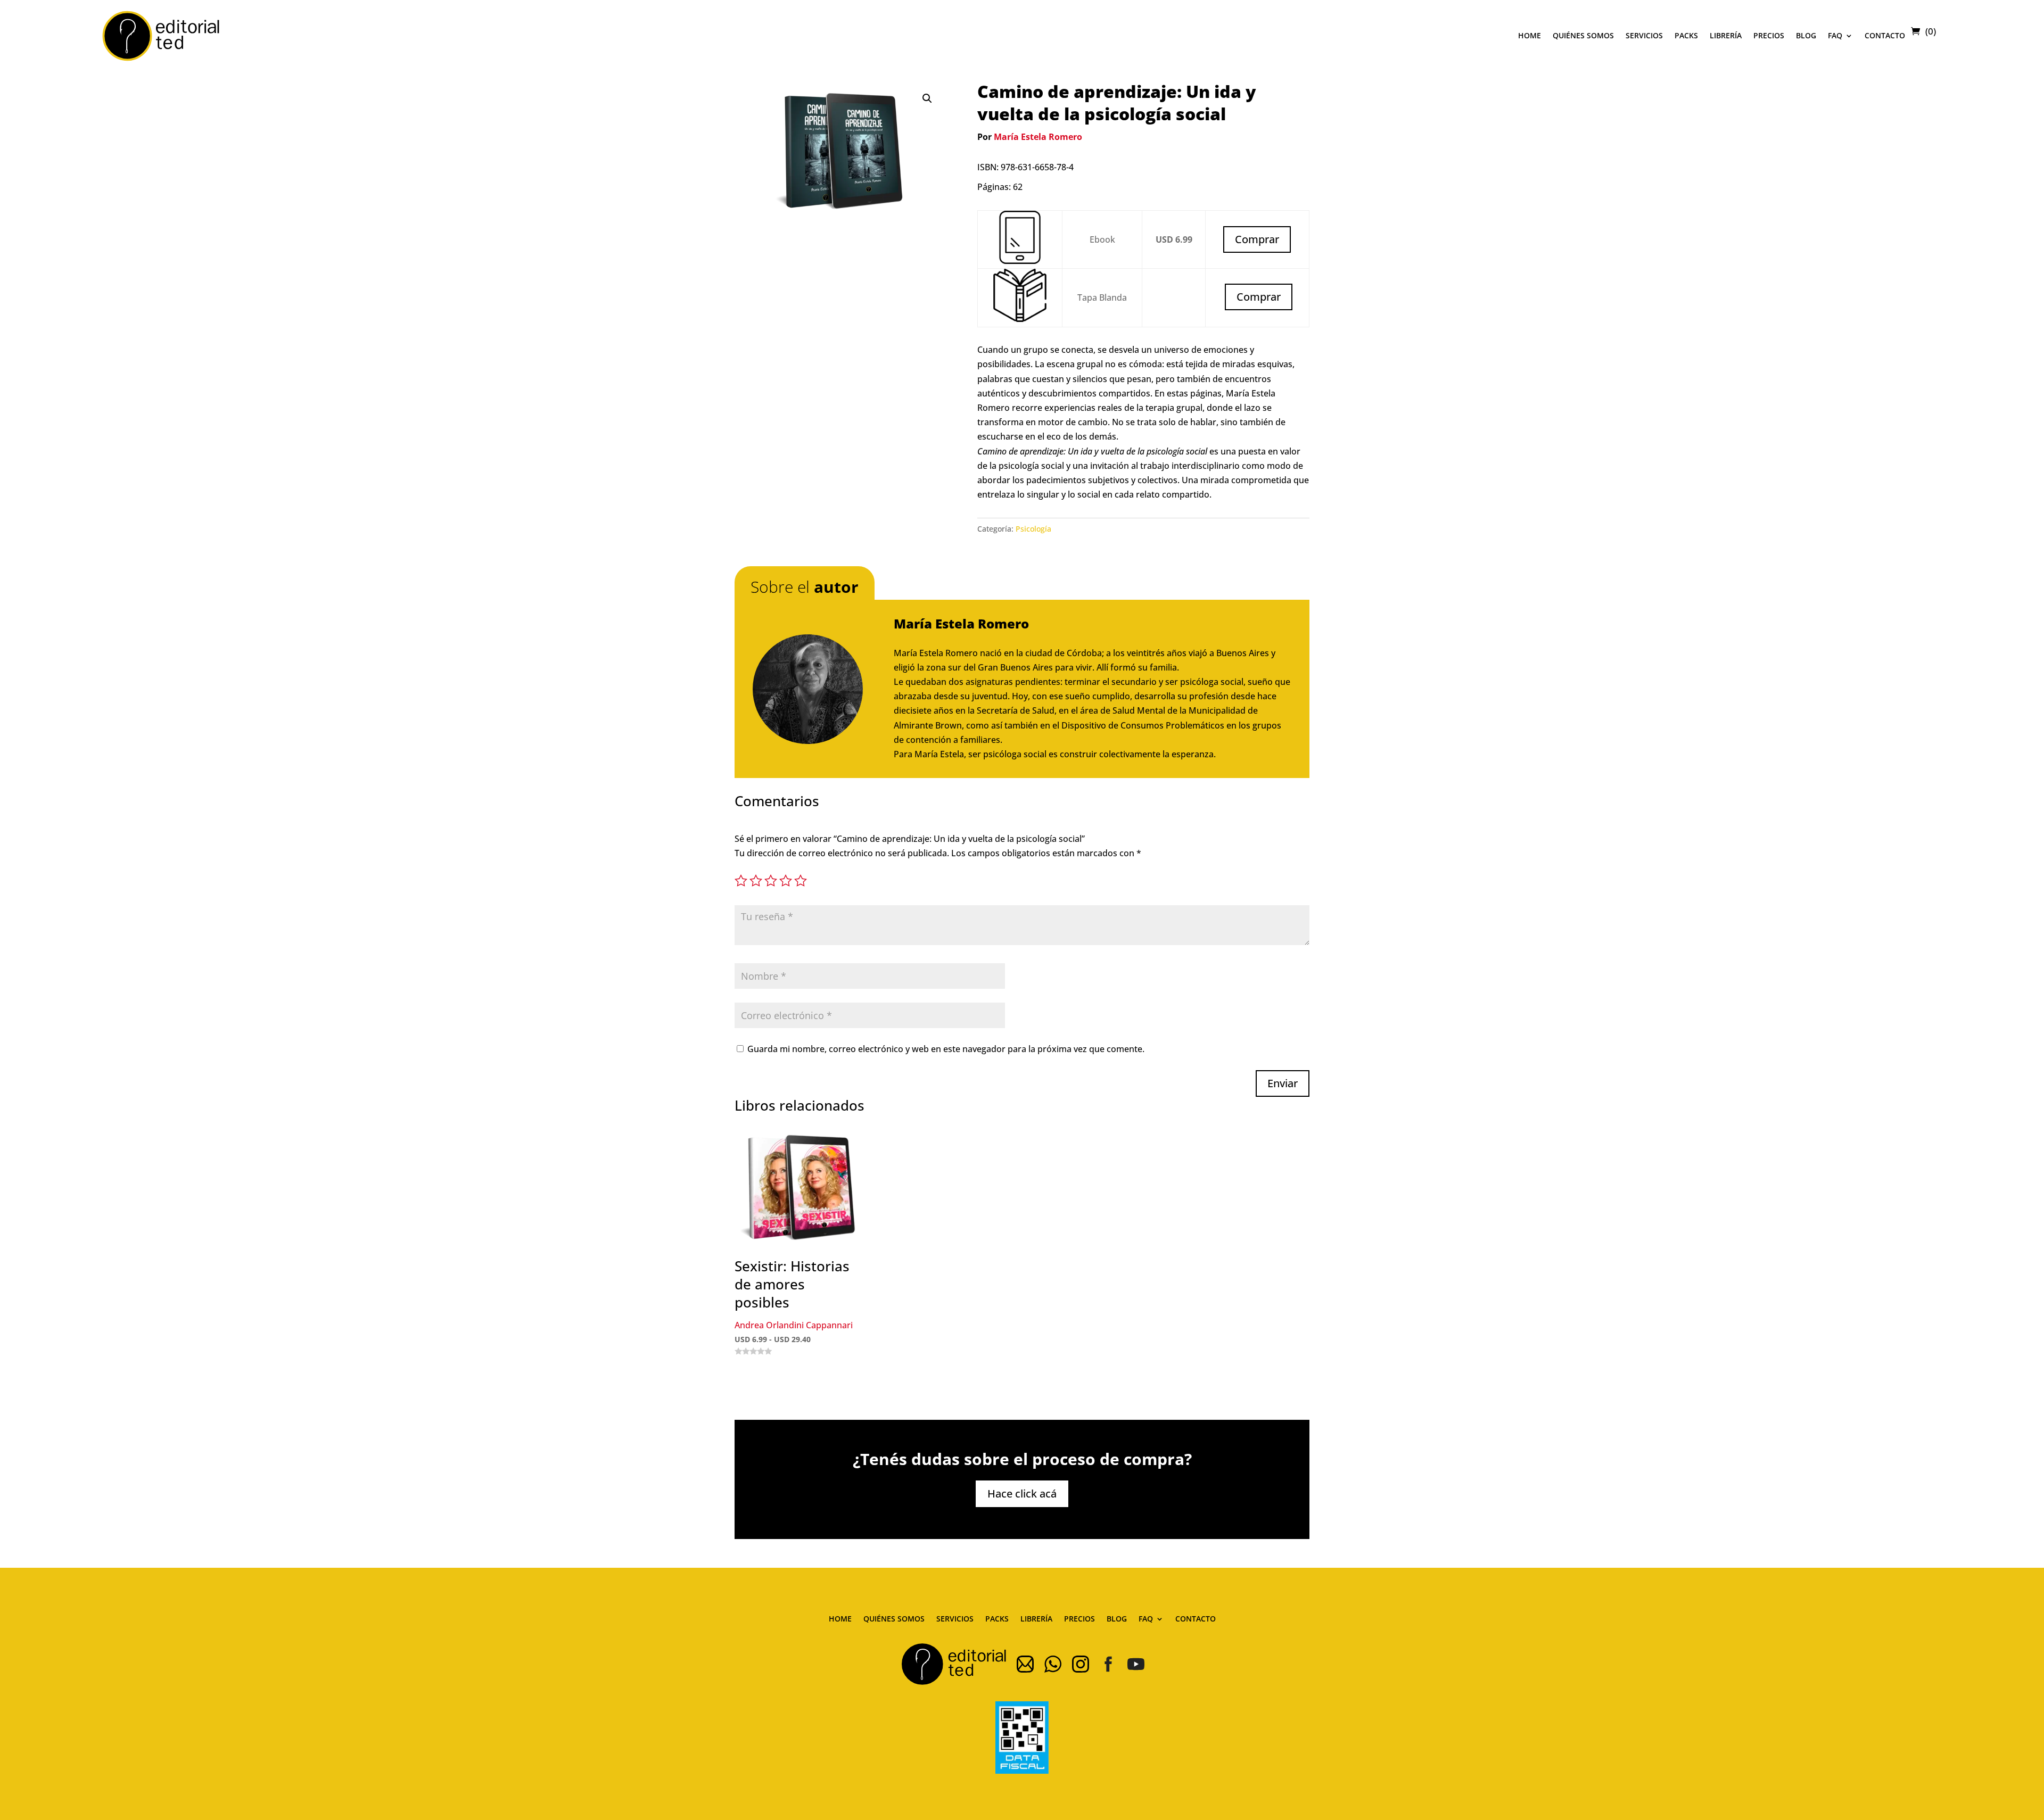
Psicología (1033, 529)
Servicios (1644, 35)
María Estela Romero (1038, 137)
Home (1530, 35)
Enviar (1283, 1083)
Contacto (1885, 35)
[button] (927, 98)
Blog (1806, 35)
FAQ (1835, 35)
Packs (1686, 35)
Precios (1769, 35)
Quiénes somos (1583, 35)
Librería (1726, 35)
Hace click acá (1022, 1494)
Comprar (1259, 297)
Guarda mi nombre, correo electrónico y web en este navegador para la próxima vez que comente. (946, 1049)
